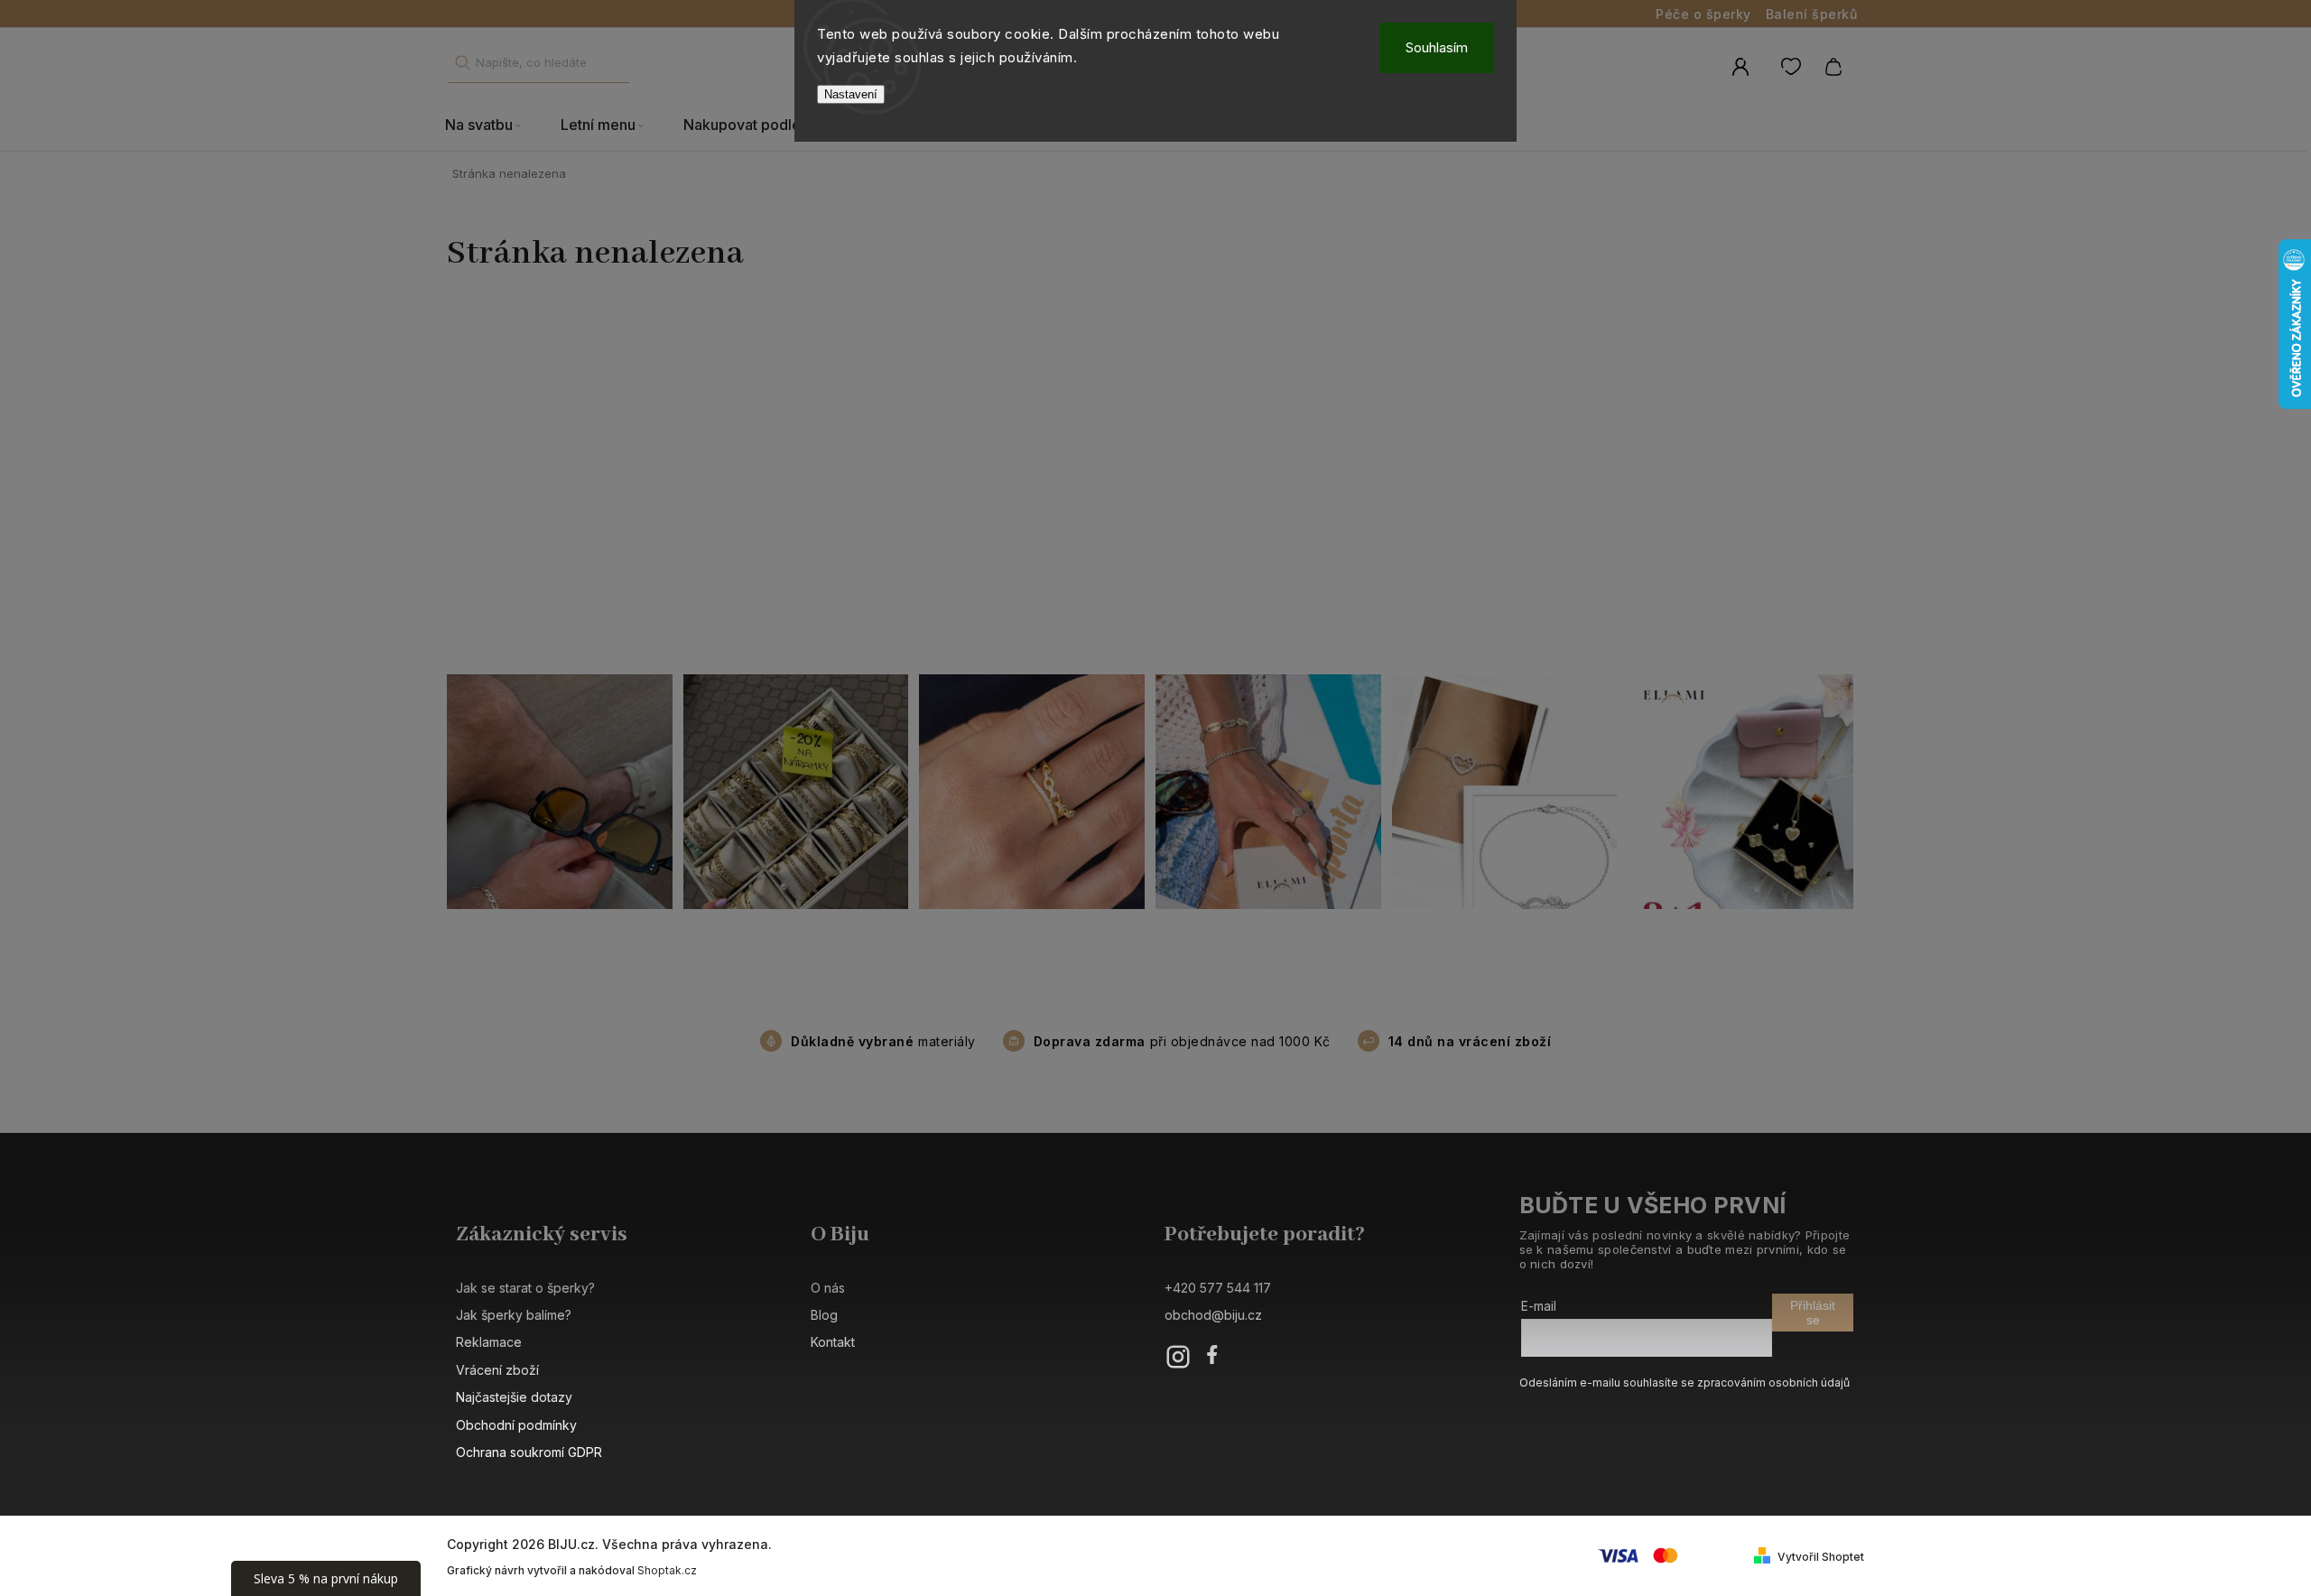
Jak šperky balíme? (514, 1315)
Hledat (462, 63)
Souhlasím (1437, 47)
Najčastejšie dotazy (514, 1397)
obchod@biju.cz (1213, 1315)
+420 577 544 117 (1218, 1288)
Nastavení (851, 94)
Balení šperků (1812, 14)
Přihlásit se (1813, 1313)
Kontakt (833, 1342)
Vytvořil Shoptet (1821, 1557)
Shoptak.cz (667, 1570)
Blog (824, 1315)
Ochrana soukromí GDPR (529, 1452)
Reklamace (489, 1342)
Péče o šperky (1703, 14)
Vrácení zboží (497, 1370)
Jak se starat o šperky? (525, 1288)
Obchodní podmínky (516, 1425)
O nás (828, 1288)
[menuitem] (493, 125)
